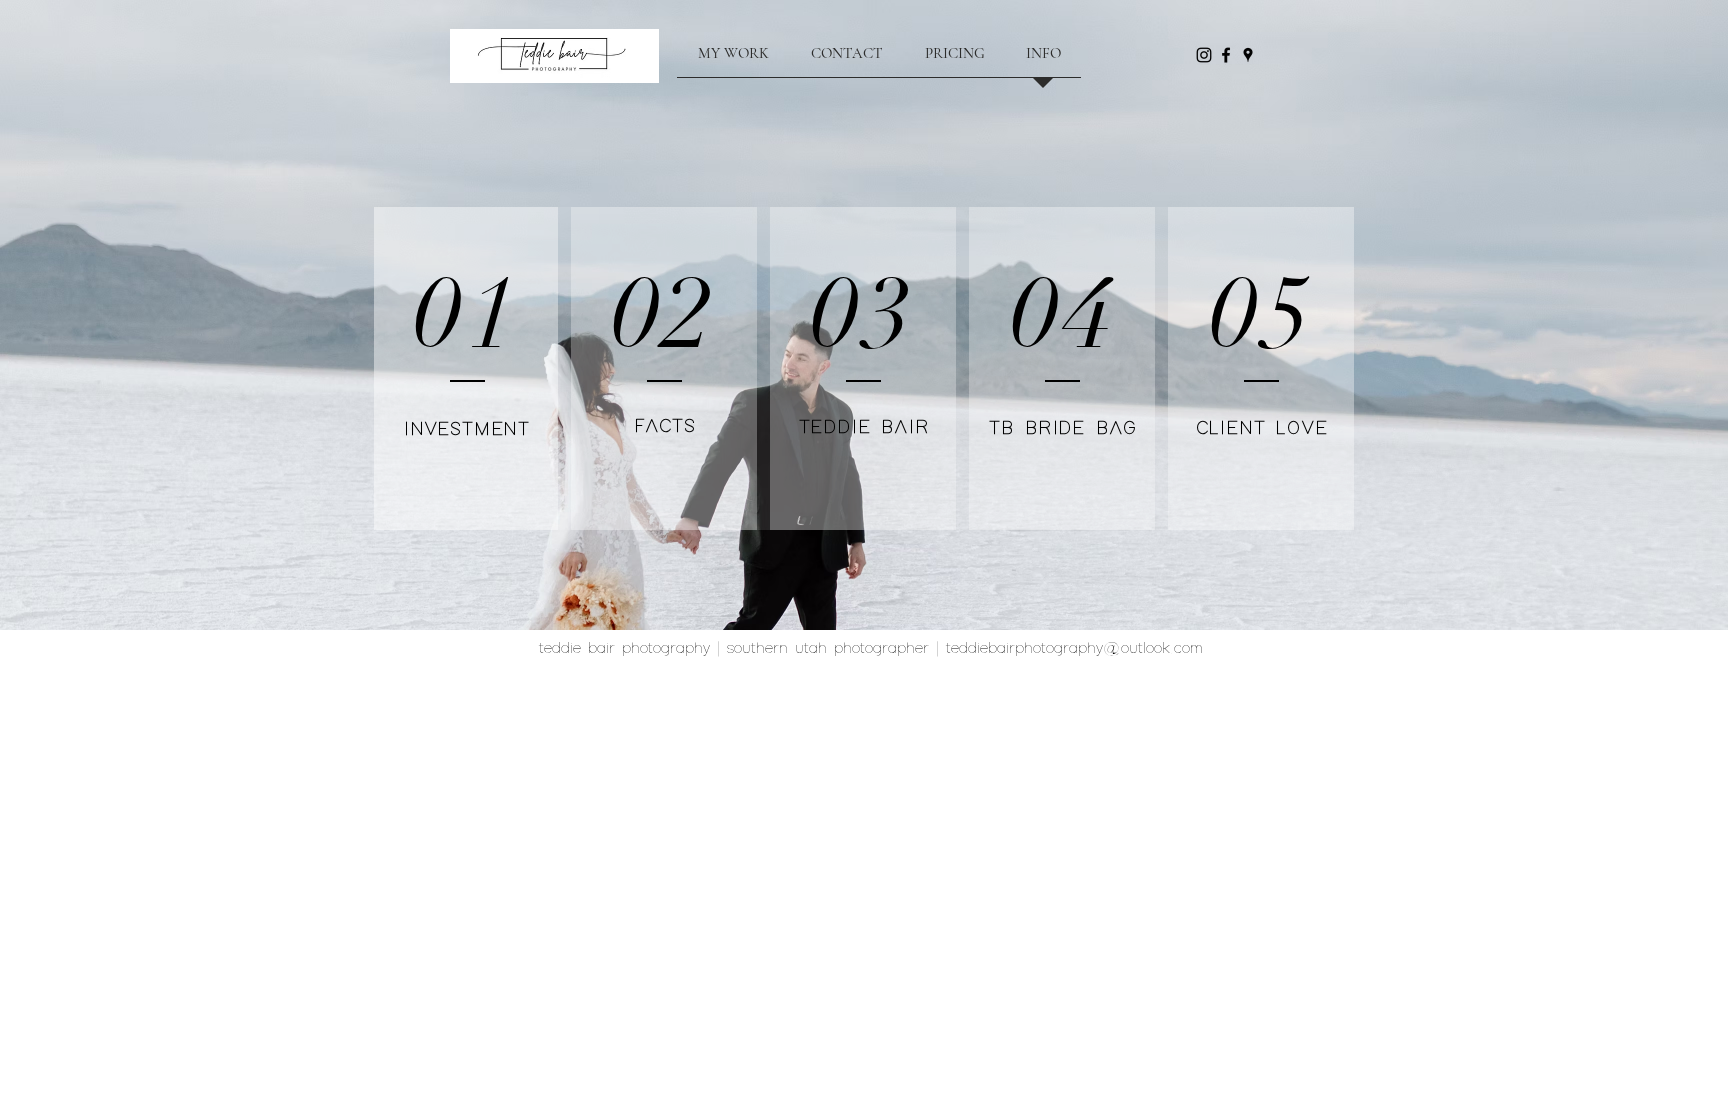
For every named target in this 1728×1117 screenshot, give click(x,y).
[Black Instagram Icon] (1204, 55)
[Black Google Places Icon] (1248, 55)
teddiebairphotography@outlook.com (1074, 648)
